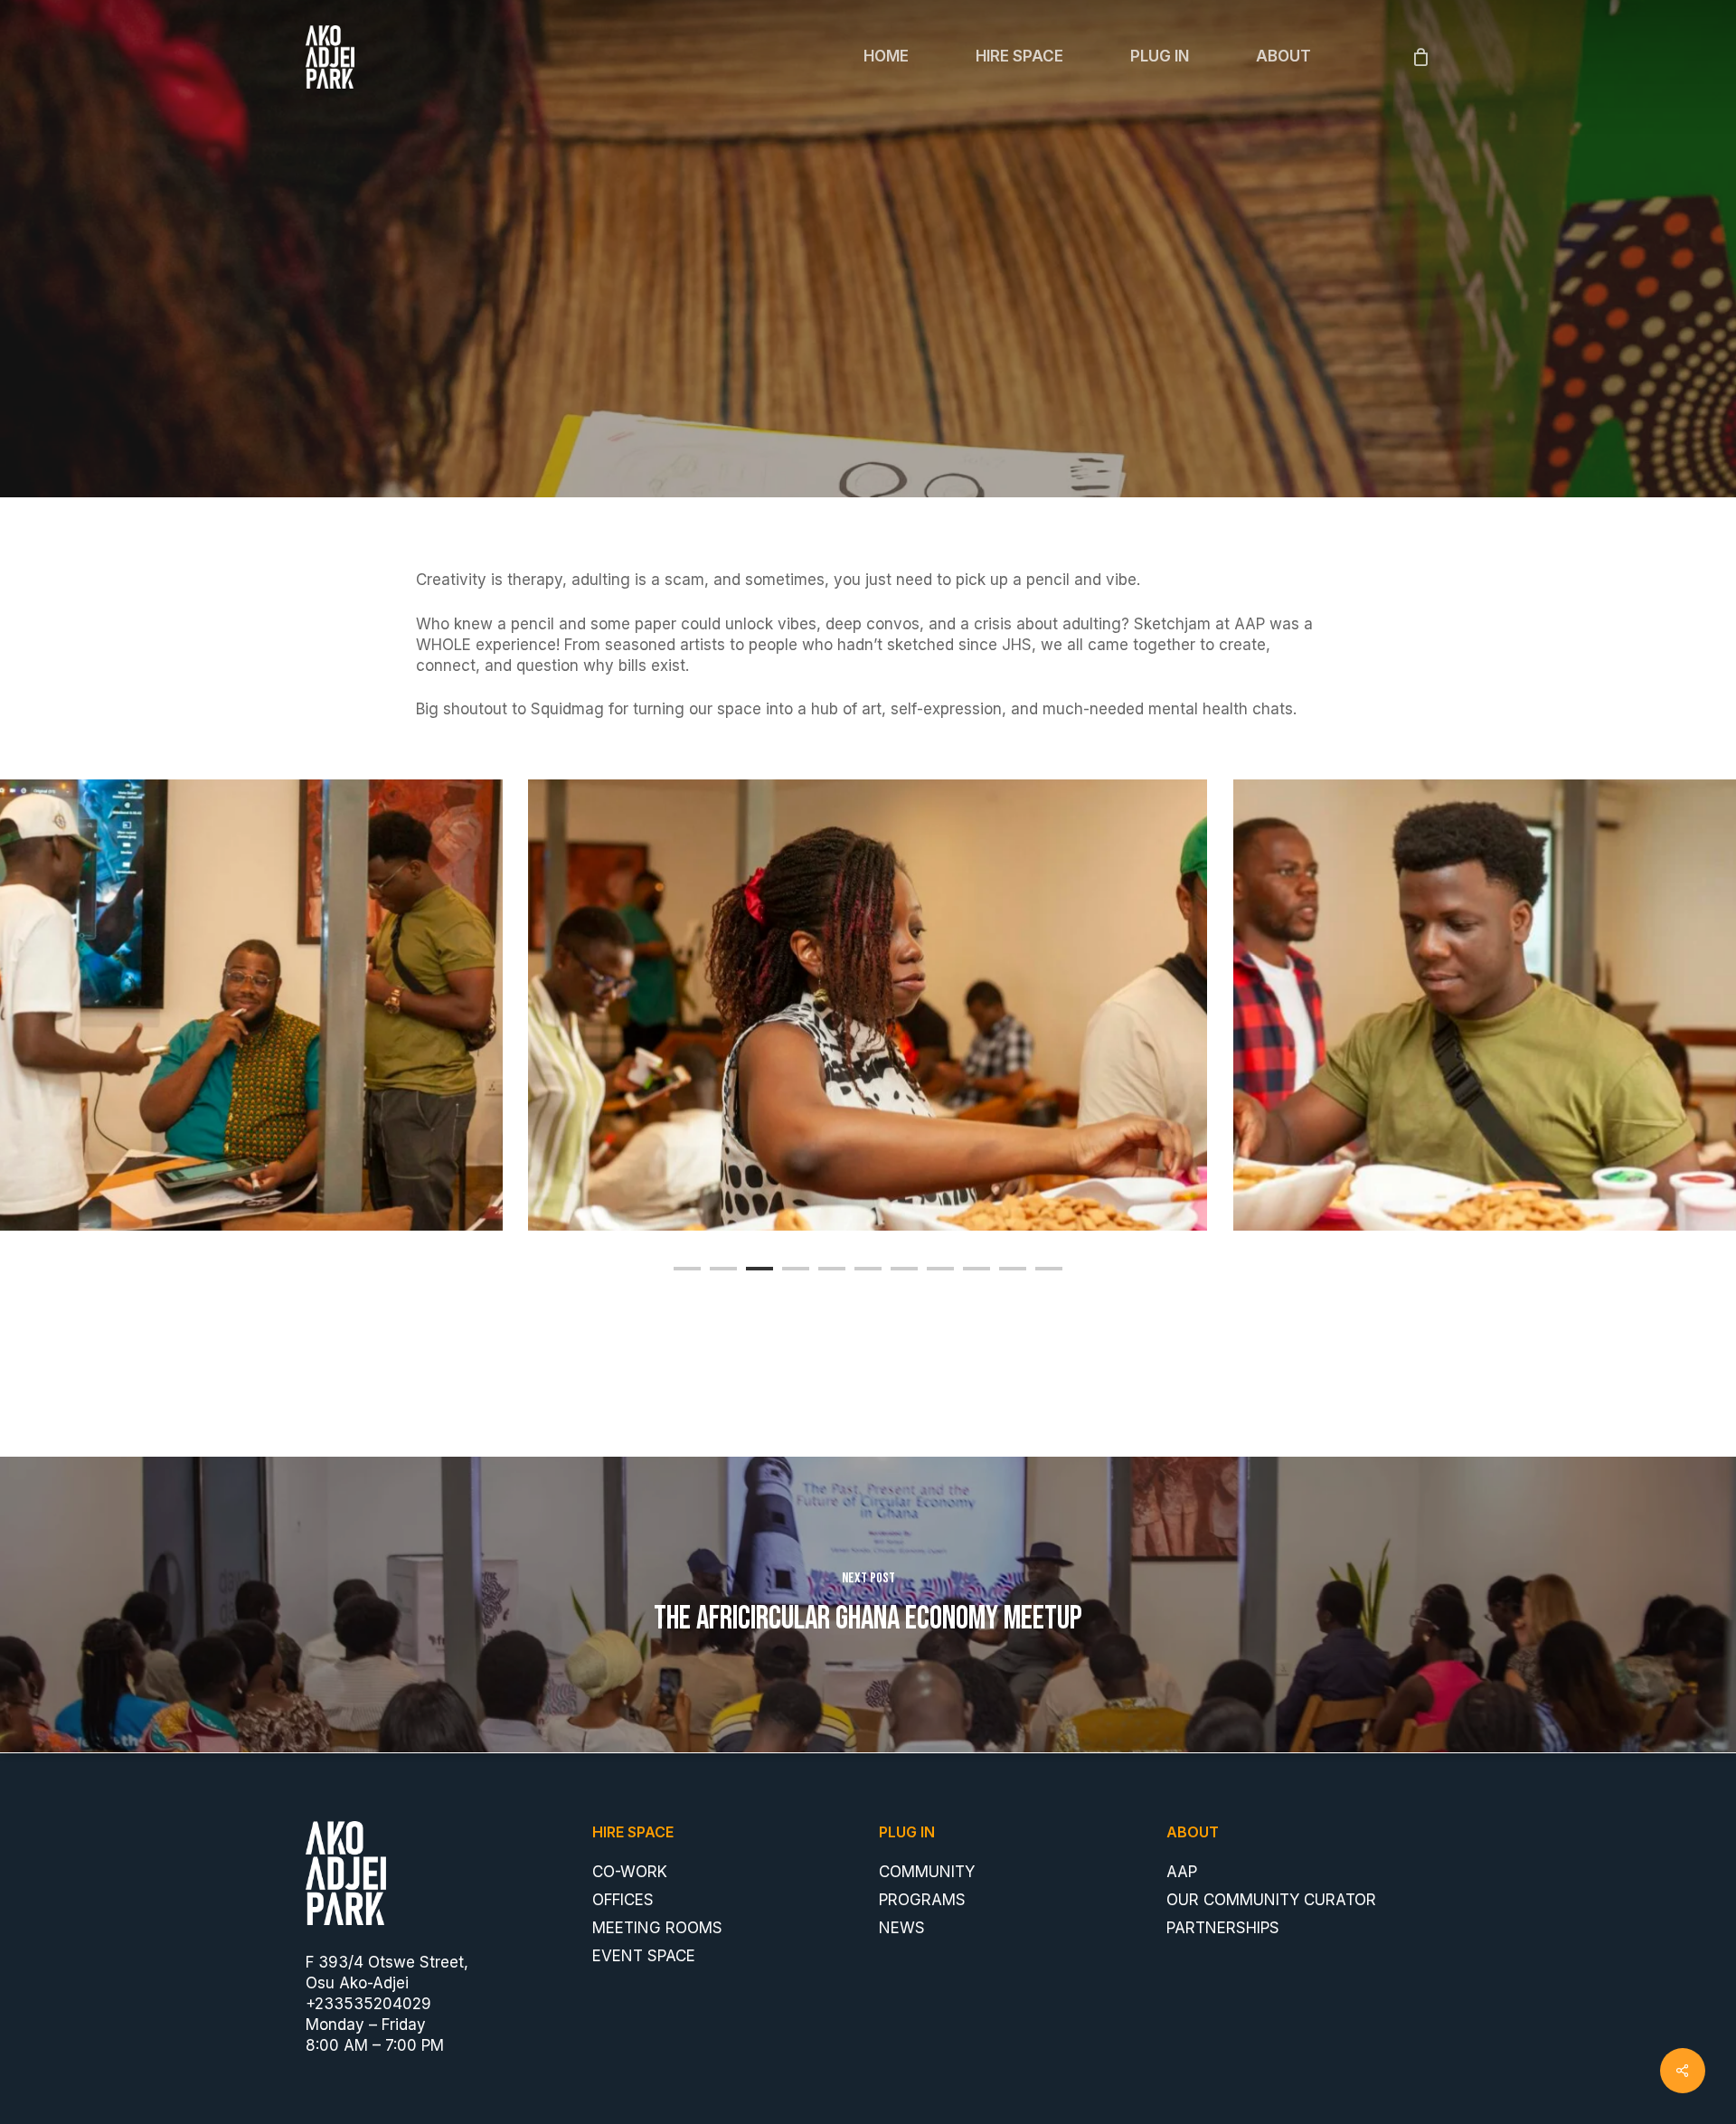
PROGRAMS (922, 1900)
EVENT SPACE (644, 1956)
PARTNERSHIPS (1223, 1928)
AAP (1182, 1872)
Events (868, 388)
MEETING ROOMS (657, 1928)
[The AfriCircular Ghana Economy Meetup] (868, 1605)
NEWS (902, 1928)
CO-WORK (630, 1872)
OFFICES (623, 1900)
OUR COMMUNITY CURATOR (1271, 1900)
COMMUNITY (927, 1872)
